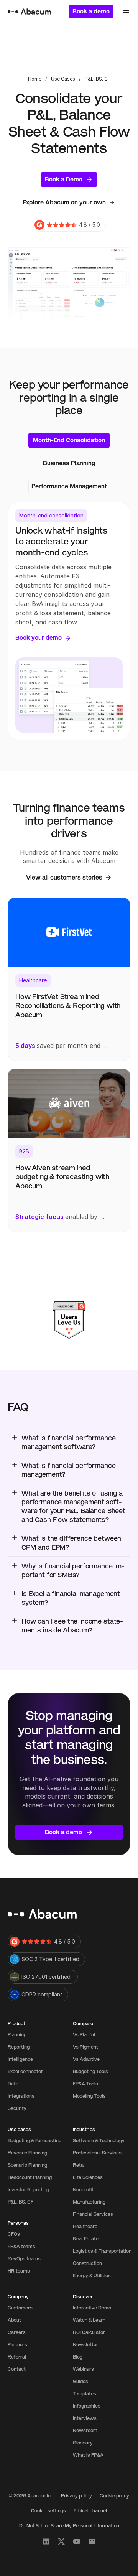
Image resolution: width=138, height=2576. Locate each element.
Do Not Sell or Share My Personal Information (69, 2526)
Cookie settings (48, 2511)
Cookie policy (114, 2496)
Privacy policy (76, 2496)
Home (35, 79)
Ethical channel (90, 2511)
